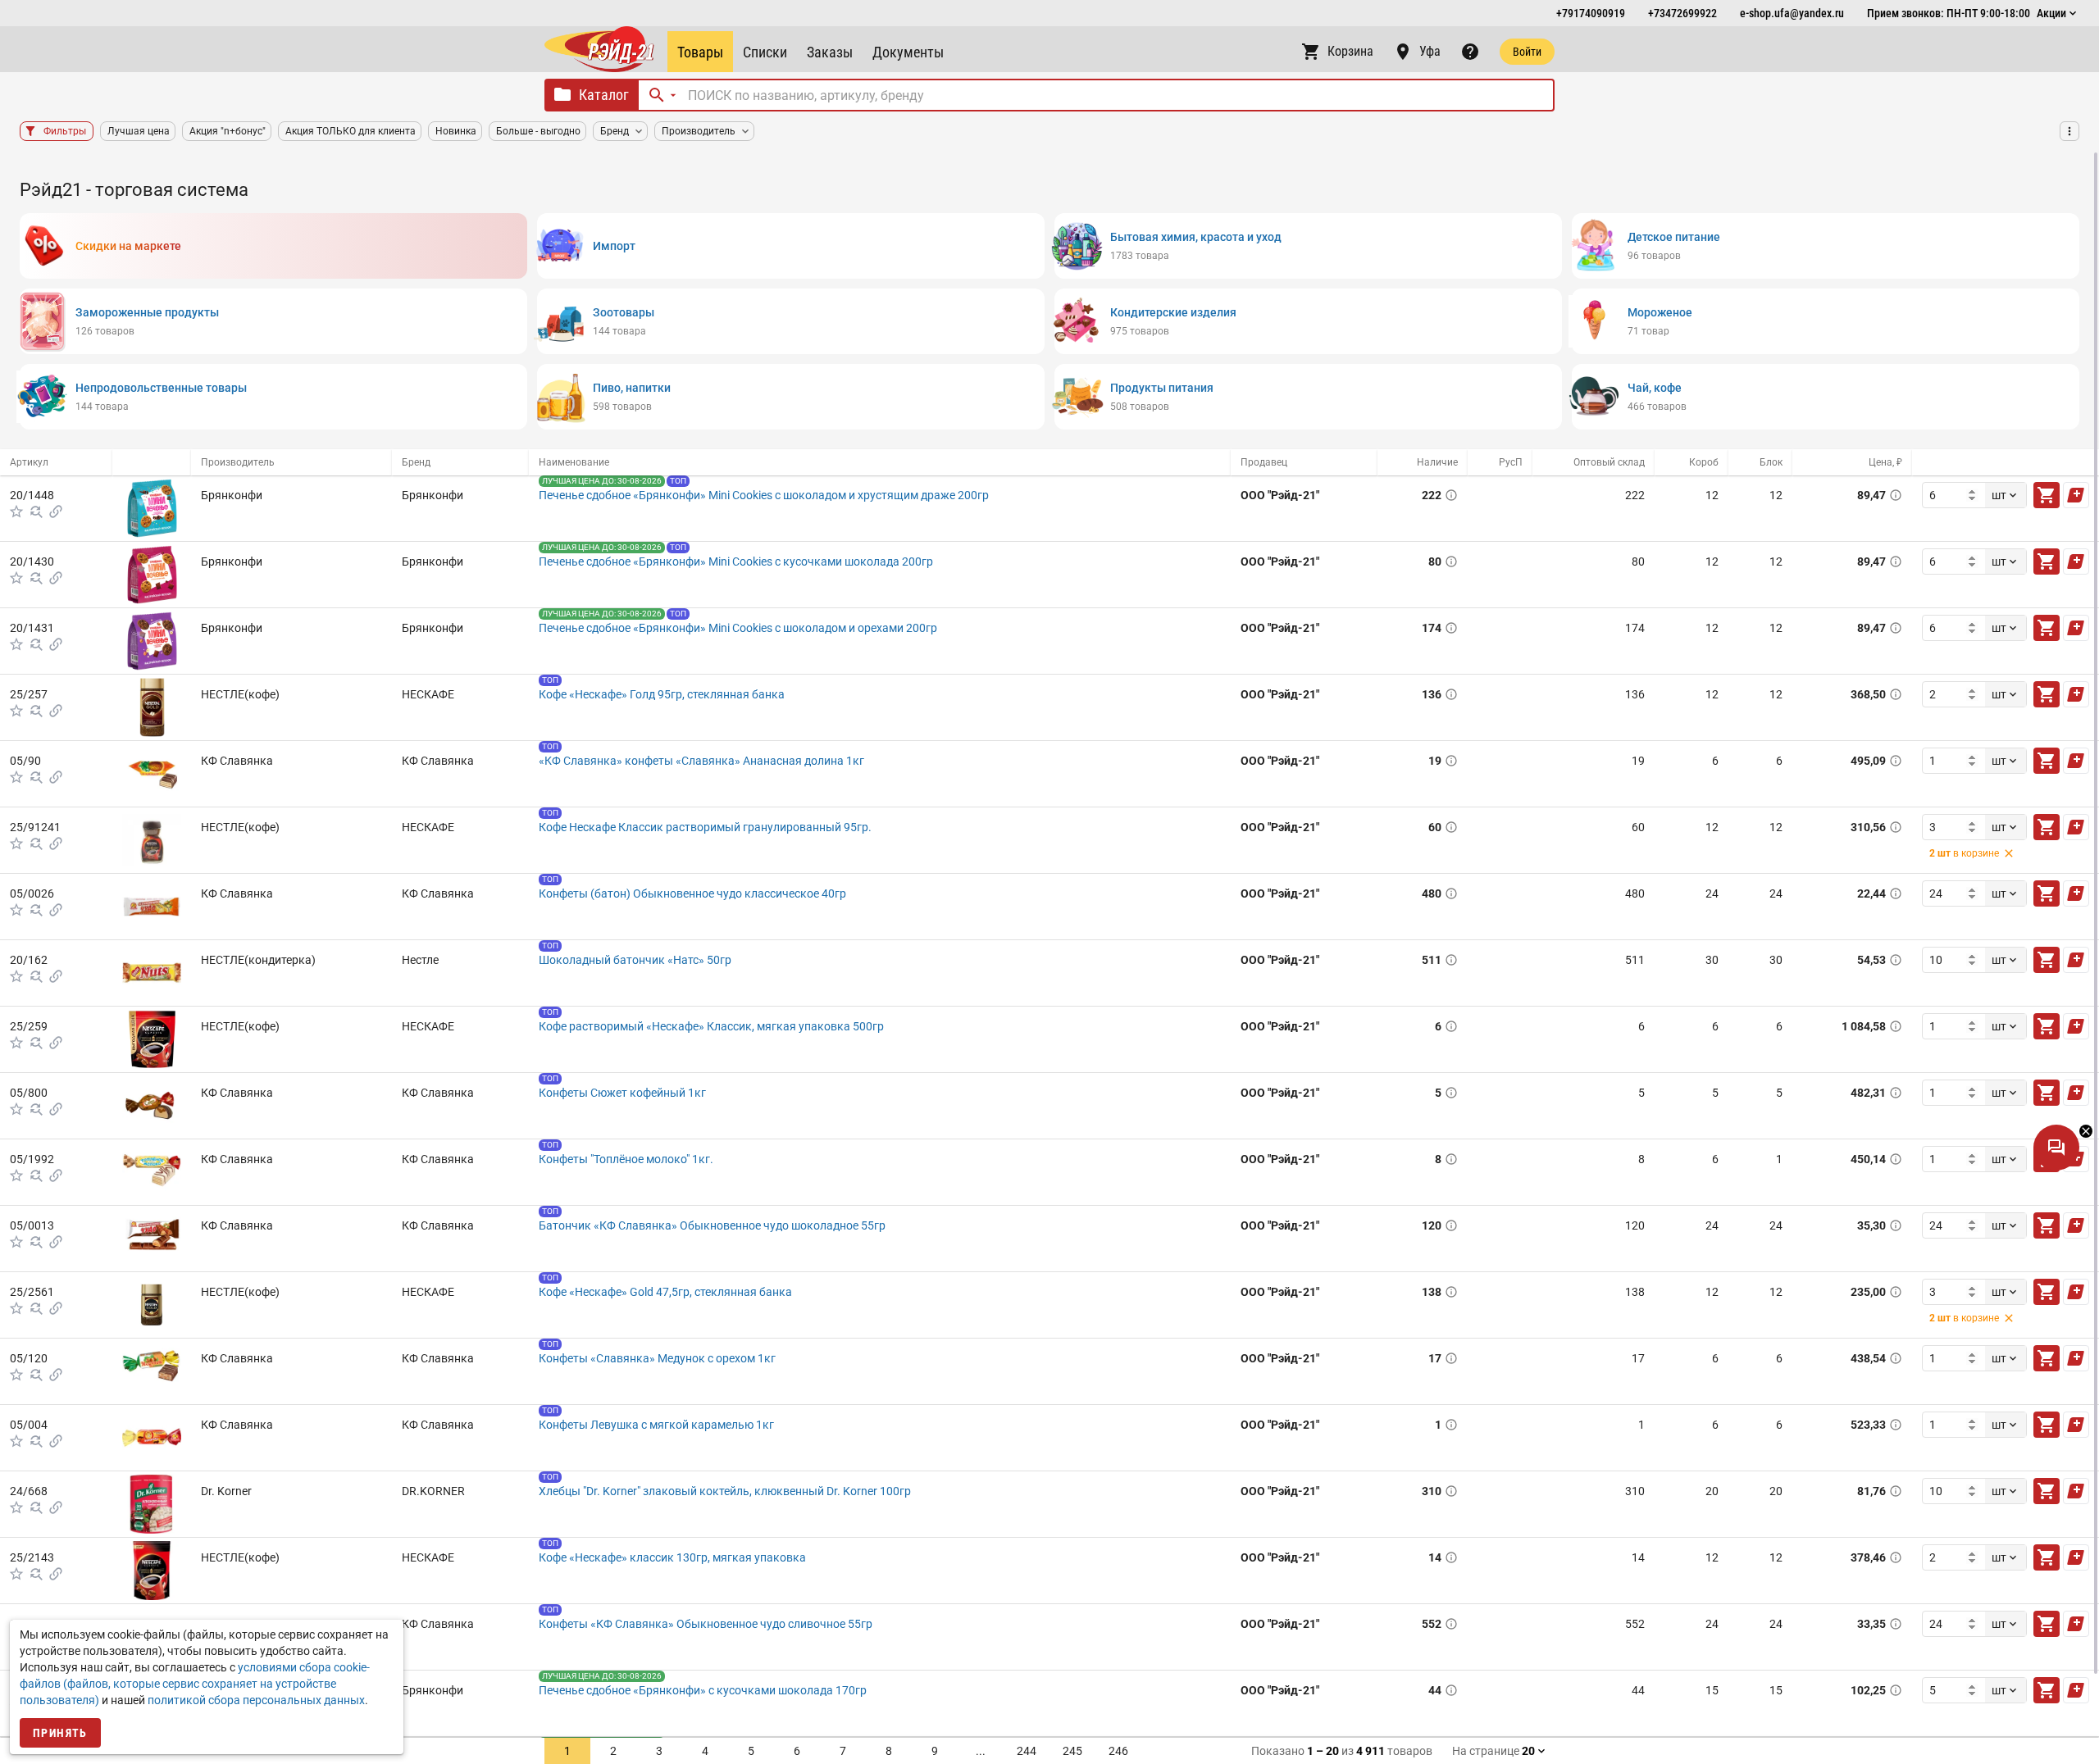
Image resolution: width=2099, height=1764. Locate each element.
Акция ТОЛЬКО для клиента (351, 131)
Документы (908, 52)
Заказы (830, 52)
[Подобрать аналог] (36, 511)
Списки (765, 52)
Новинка (456, 131)
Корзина (1350, 51)
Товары (700, 52)
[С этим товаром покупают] (56, 511)
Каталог (604, 95)
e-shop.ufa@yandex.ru (1792, 13)
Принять (60, 1733)
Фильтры (65, 131)
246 (1118, 1751)
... (981, 1751)
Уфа (1430, 51)
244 (1027, 1751)
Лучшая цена (139, 131)
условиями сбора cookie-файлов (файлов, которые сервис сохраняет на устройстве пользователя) (195, 1684)
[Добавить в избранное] (16, 511)
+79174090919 (1591, 13)
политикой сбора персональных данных (256, 1700)
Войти (1527, 52)
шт (1999, 495)
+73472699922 (1682, 13)
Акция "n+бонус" (228, 131)
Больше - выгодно (538, 131)
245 (1072, 1751)
